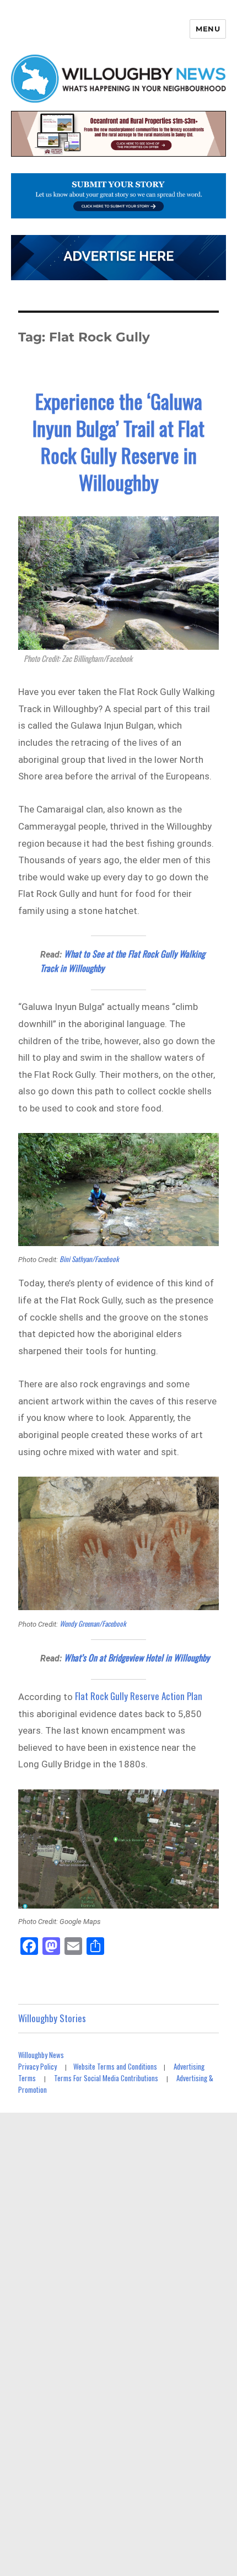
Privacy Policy (37, 2066)
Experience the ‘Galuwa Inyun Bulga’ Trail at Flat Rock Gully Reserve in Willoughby (118, 441)
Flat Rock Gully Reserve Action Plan (139, 1696)
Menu (208, 29)
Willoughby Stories (52, 2018)
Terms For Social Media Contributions (106, 2078)
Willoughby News (41, 2055)
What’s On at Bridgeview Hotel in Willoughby (137, 1658)
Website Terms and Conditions (115, 2066)
